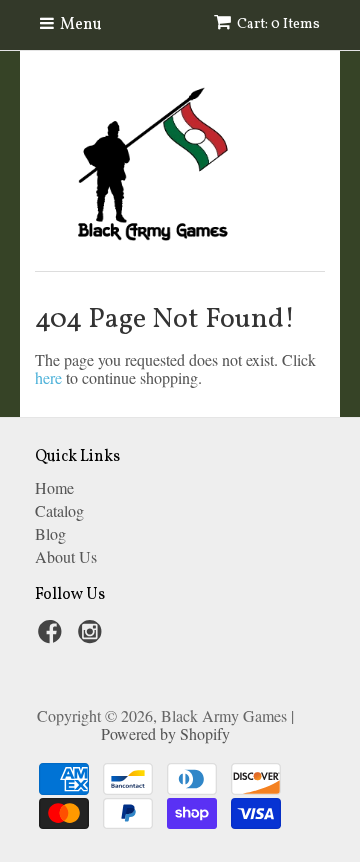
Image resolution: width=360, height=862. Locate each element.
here (48, 377)
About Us (66, 556)
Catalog (59, 510)
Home (54, 487)
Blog (50, 533)
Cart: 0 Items (278, 24)
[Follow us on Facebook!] (53, 637)
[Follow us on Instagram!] (93, 637)
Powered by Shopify (165, 733)
